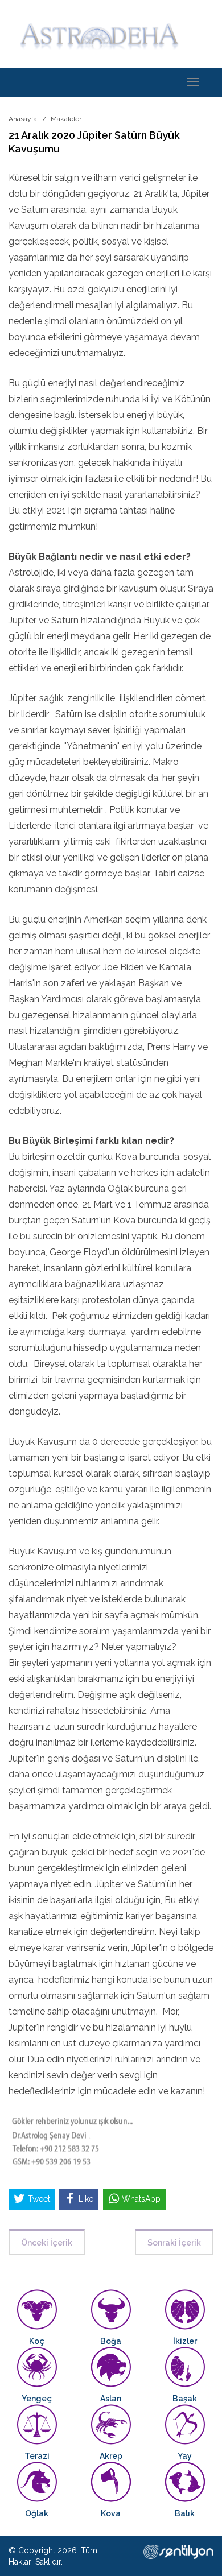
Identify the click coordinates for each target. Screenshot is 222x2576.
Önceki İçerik (47, 2243)
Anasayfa (23, 119)
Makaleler (66, 119)
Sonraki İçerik (174, 2243)
